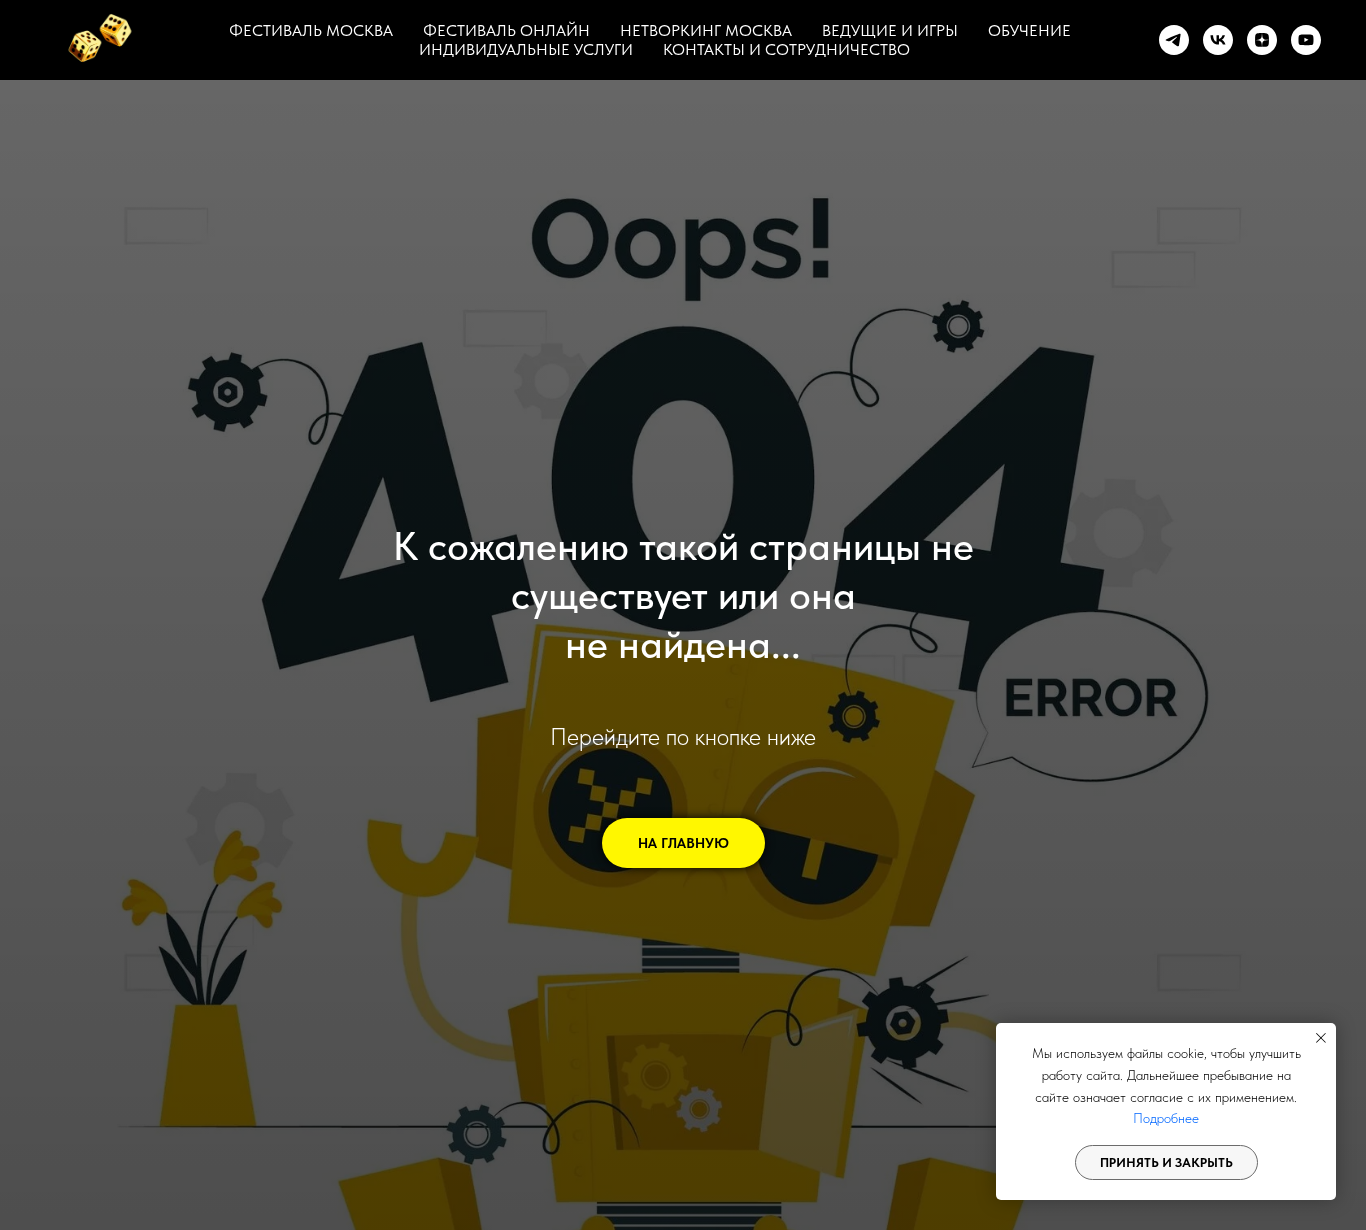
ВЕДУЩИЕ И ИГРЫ (890, 30)
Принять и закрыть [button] (1166, 1162)
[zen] (1262, 40)
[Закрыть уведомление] (1321, 1038)
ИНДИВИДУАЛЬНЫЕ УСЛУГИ (526, 49)
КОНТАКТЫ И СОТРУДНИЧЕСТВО (786, 49)
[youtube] (1306, 40)
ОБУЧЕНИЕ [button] (1029, 30)
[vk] (1218, 40)
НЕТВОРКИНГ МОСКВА (706, 30)
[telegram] (1174, 40)
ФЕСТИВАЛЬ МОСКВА (311, 30)
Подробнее (1166, 1118)
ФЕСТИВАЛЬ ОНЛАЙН (506, 30)
